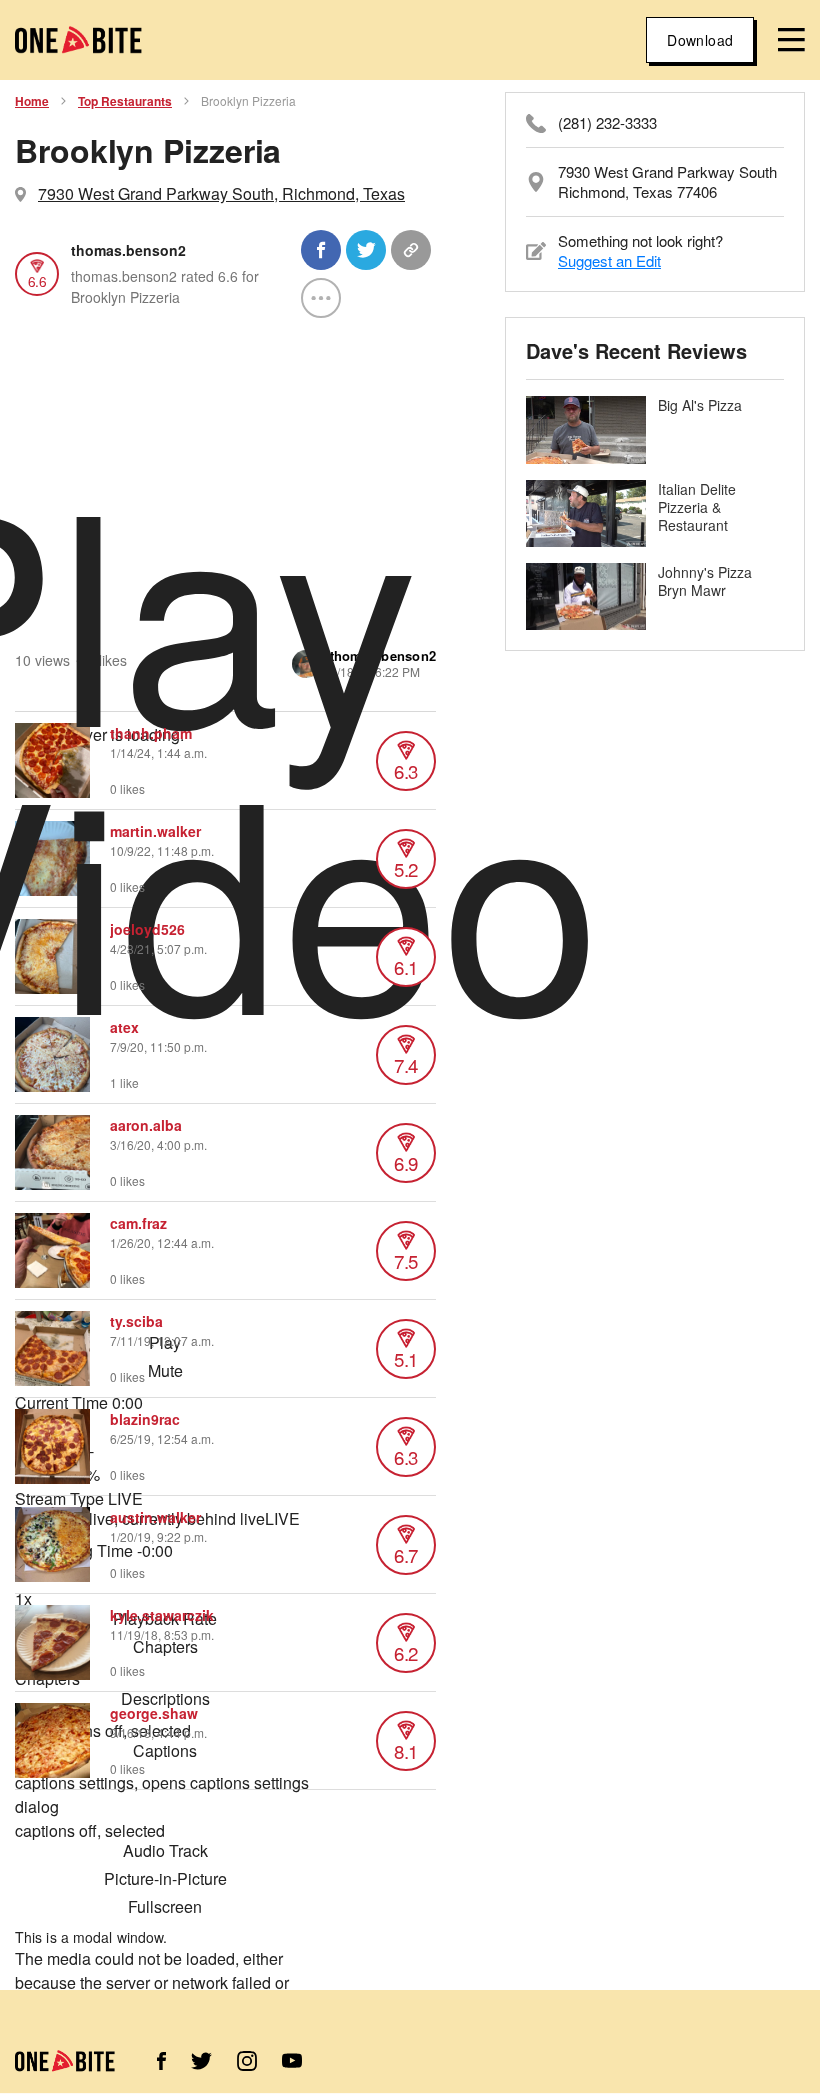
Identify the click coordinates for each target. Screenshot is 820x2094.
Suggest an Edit (609, 260)
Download (700, 40)
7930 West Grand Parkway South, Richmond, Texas (221, 193)
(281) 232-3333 (607, 123)
